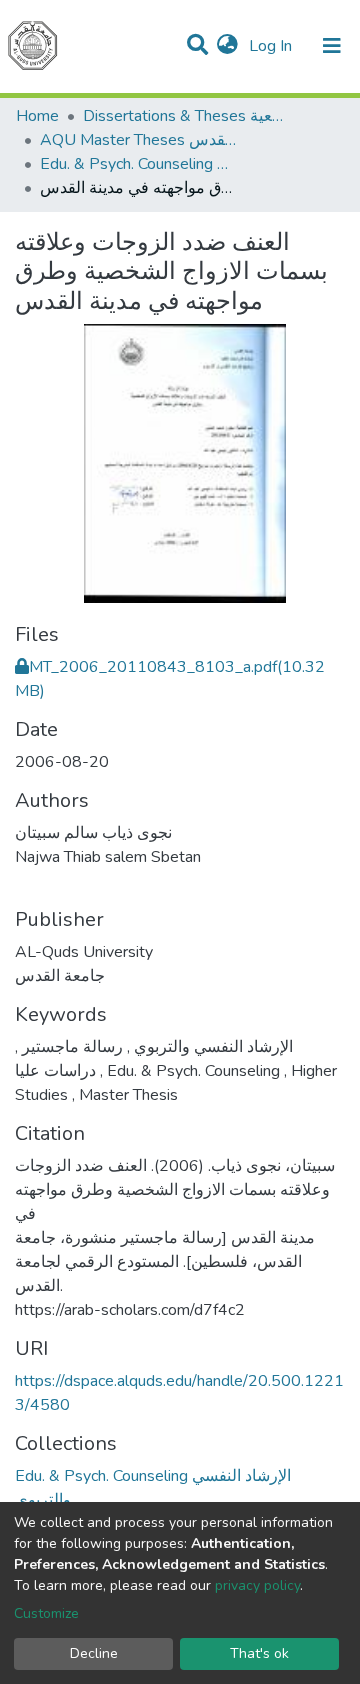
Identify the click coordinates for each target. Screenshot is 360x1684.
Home (37, 116)
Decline (94, 1653)
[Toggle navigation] (332, 46)
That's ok (259, 1653)
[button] (227, 46)
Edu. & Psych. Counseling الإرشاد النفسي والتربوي (140, 164)
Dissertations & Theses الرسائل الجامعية (183, 116)
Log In (272, 46)
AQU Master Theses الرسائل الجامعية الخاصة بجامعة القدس (140, 140)
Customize (46, 1613)
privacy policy (257, 1585)
